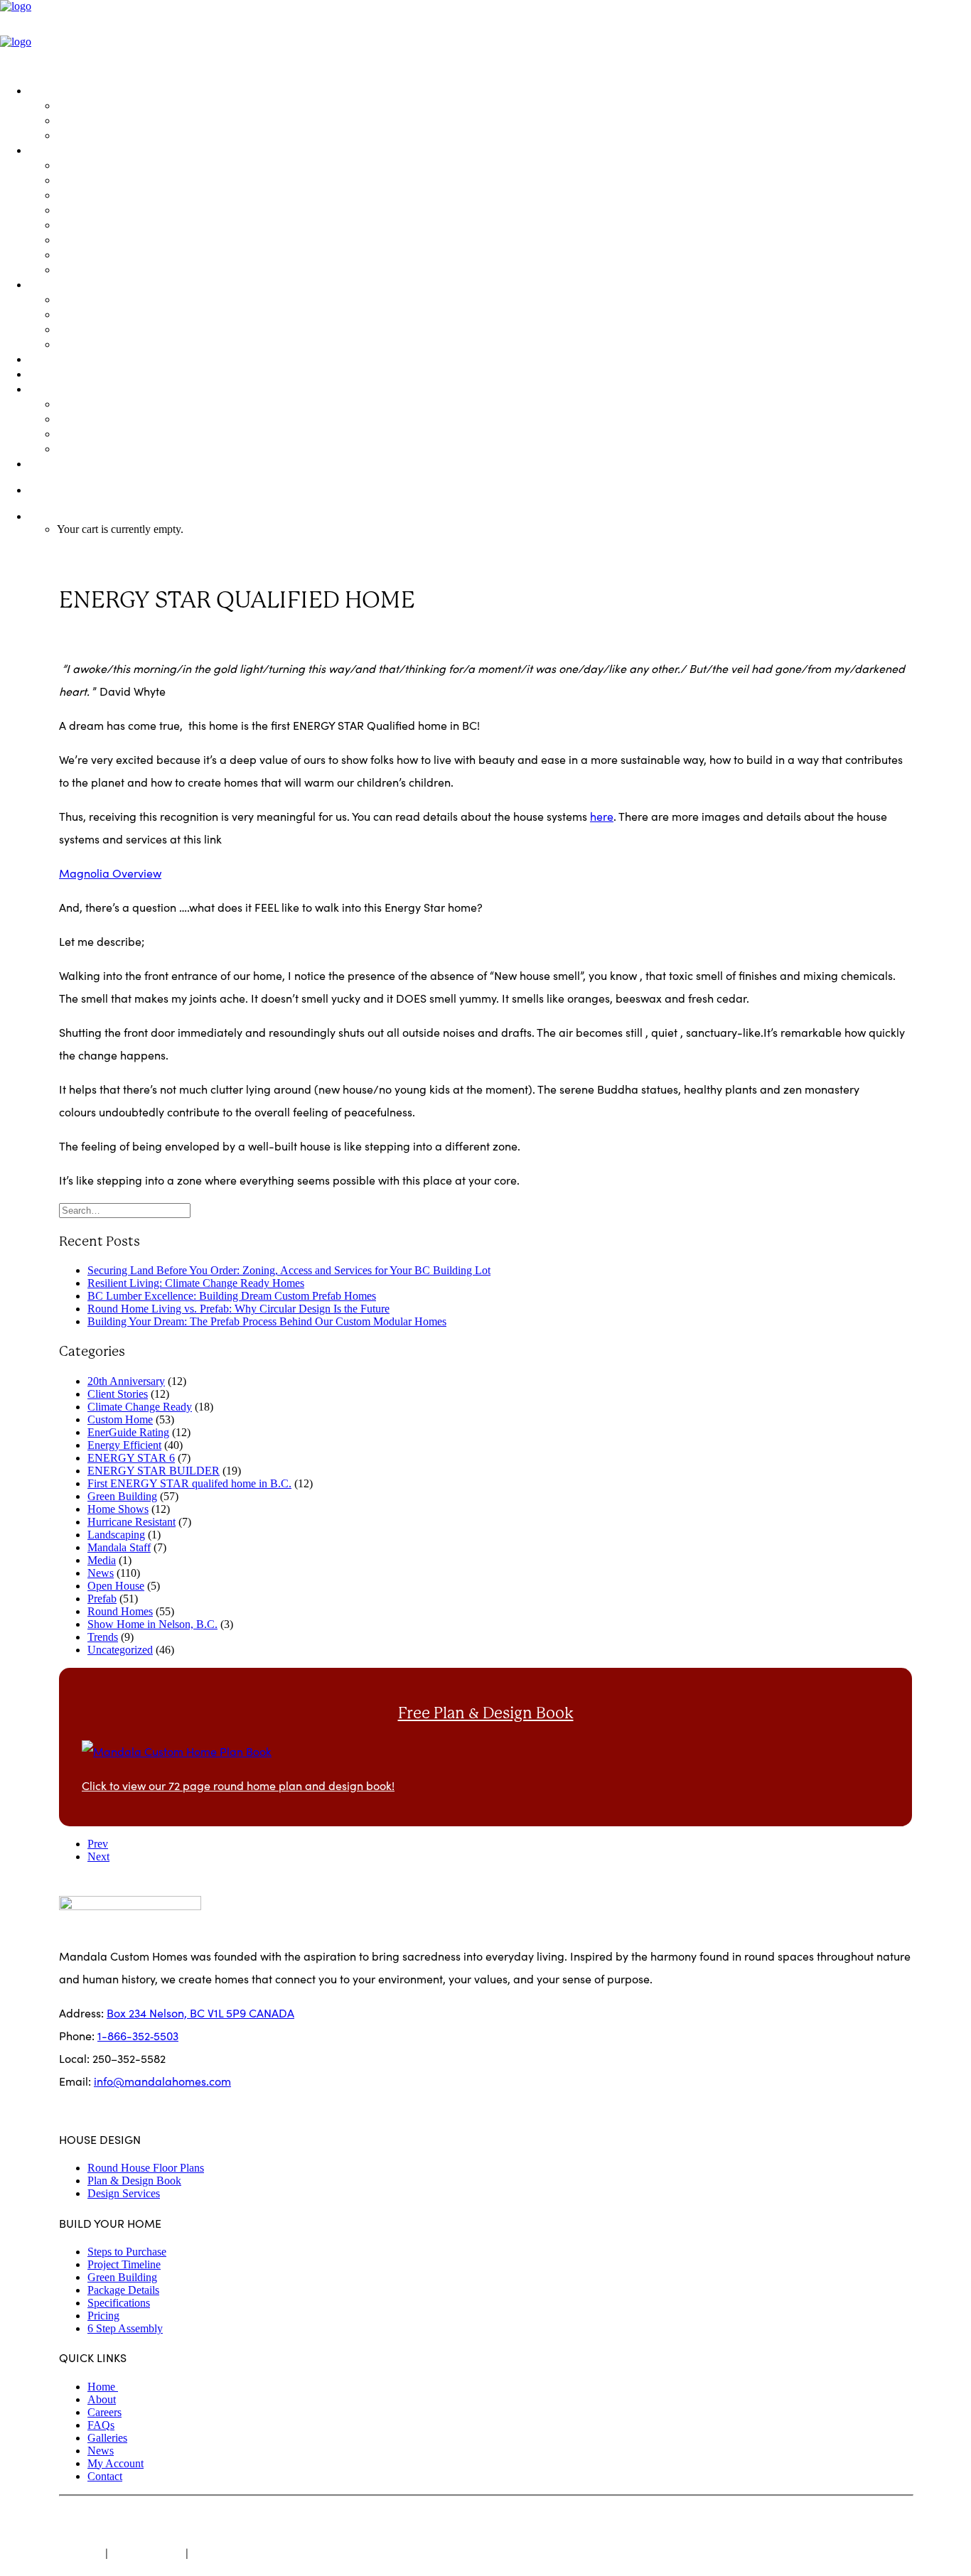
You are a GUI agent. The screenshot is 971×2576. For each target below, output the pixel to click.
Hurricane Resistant (132, 1522)
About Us (80, 403)
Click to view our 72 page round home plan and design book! (238, 1785)
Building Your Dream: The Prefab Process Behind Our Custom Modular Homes (267, 1321)
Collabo (315, 2519)
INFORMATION (68, 284)
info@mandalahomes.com (162, 2081)
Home (103, 2387)
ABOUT (47, 388)
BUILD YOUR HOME (80, 150)
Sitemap (81, 2553)
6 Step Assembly (125, 2328)
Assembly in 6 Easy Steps (121, 314)
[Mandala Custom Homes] (485, 36)
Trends (103, 1637)
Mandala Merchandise (117, 448)
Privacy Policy (147, 2553)
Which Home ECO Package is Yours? (150, 209)
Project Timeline (98, 194)
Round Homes (120, 1611)
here (602, 816)
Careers (104, 2412)
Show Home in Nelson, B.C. (152, 1624)
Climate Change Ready (140, 1407)
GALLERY (52, 359)
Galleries (107, 2438)
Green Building (96, 299)
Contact (105, 2476)
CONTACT (54, 463)
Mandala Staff (119, 1547)
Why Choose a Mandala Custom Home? (160, 433)
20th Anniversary (126, 1381)
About (102, 2399)
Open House (116, 1586)
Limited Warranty (101, 344)
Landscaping (116, 1535)
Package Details (100, 224)
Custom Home (120, 1419)
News (101, 1573)
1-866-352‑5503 (69, 489)
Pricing (75, 269)
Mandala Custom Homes (162, 2519)
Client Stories (118, 1394)
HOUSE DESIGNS (73, 90)
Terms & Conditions (240, 2553)
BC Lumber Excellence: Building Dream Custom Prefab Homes (232, 1296)
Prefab (102, 1599)
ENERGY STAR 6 (131, 1458)
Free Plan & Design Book (486, 1713)
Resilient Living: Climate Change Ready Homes (196, 1283)
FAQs (70, 329)
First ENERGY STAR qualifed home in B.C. (189, 1483)
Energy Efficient (124, 1445)
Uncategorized (104, 639)
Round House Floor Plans (121, 105)
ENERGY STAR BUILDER (154, 1471)
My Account (116, 2463)
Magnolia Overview (110, 873)
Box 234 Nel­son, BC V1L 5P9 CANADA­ (200, 2013)
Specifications (93, 239)
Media (102, 1560)
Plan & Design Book (107, 120)
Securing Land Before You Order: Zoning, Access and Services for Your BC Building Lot (289, 1270)
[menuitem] (500, 112)
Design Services (98, 135)
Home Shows (118, 1509)
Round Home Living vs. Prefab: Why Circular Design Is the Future (238, 1309)
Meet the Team (96, 418)
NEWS (44, 373)
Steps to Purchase (103, 179)
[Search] (125, 1210)
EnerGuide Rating (128, 1432)
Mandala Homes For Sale (123, 165)
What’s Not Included (108, 254)
